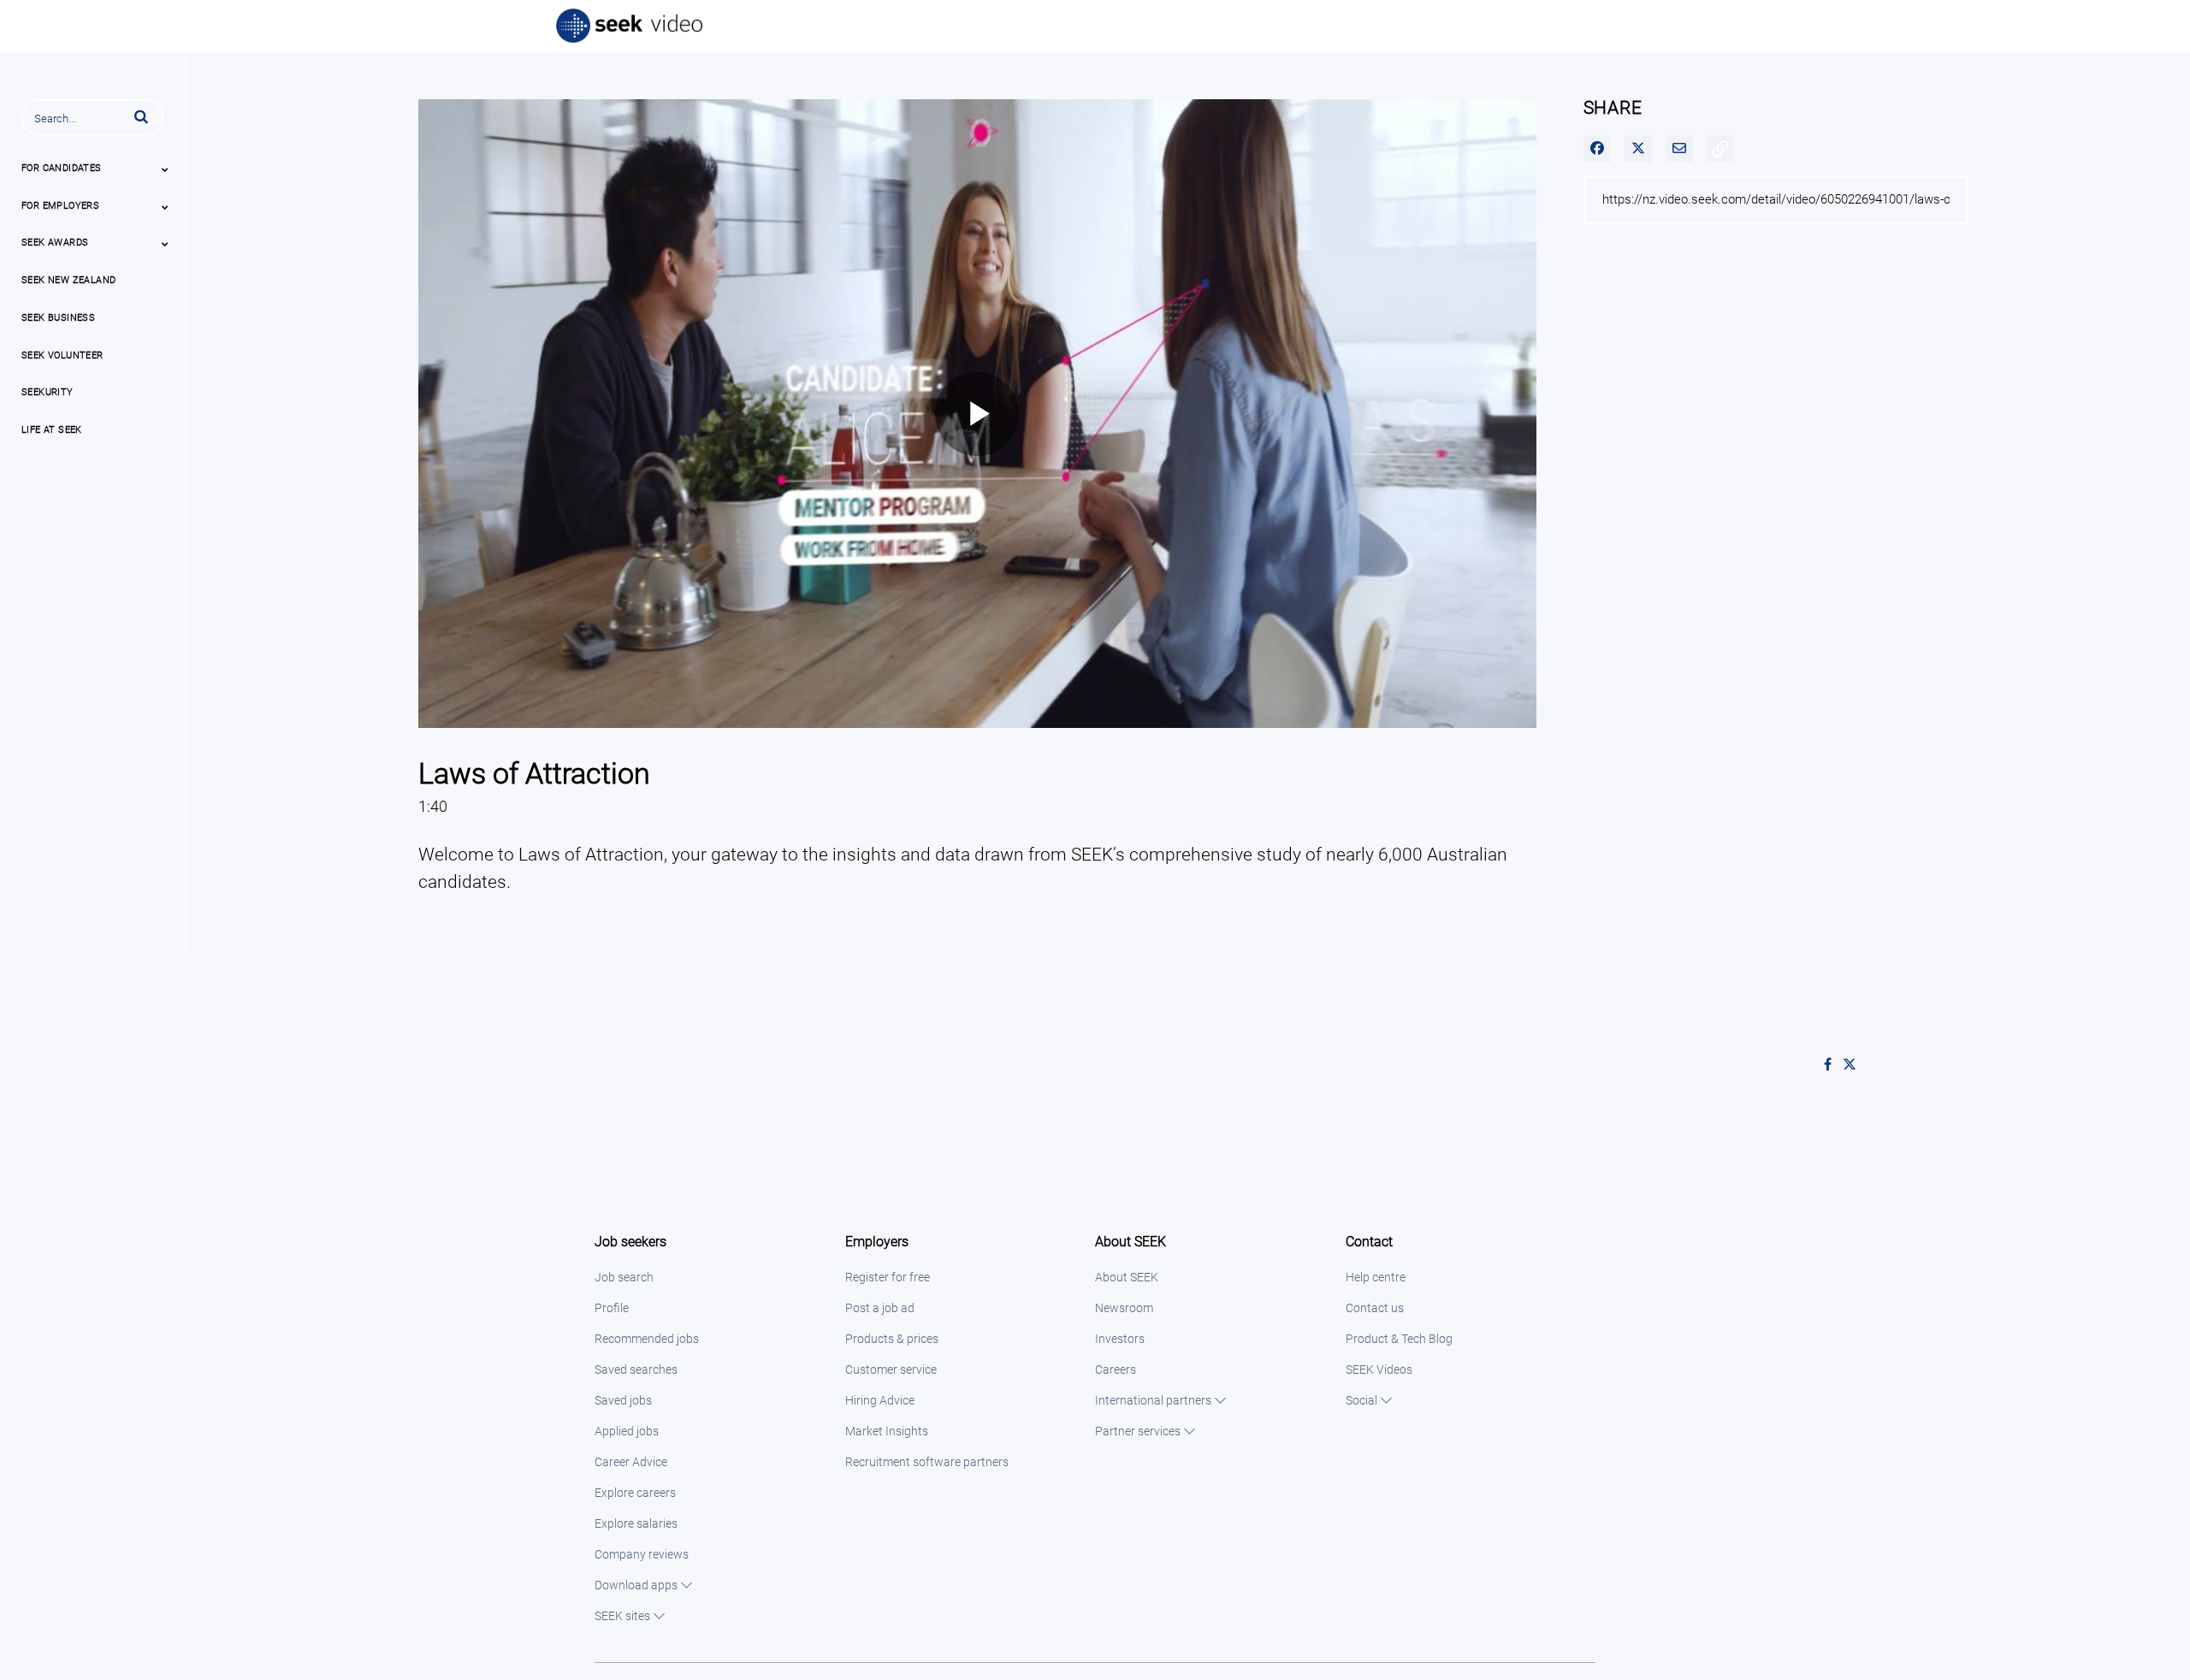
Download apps (636, 1585)
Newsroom (1124, 1308)
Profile (612, 1308)
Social (1361, 1400)
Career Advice (631, 1462)
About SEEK (1127, 1277)
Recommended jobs (647, 1339)
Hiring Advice (880, 1400)
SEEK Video (630, 26)
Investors (1120, 1339)
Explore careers (635, 1493)
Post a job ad (880, 1308)
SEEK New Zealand (68, 280)
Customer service (891, 1369)
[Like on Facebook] (1833, 1065)
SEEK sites (622, 1616)
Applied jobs (627, 1431)
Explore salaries (636, 1523)
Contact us (1375, 1308)
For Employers (60, 206)
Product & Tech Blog (1399, 1339)
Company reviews (642, 1554)
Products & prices (892, 1339)
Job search (624, 1277)
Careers (1116, 1369)
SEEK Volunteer (62, 355)
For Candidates (62, 168)
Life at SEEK (52, 430)
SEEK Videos (1379, 1369)
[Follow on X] (1854, 1065)
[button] (141, 116)
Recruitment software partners (927, 1462)
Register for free (888, 1277)
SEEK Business (58, 318)
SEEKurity (47, 392)
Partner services (1138, 1431)
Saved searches (636, 1369)
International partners (1153, 1400)
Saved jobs (623, 1400)
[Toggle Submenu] (165, 169)
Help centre (1376, 1277)
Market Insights (887, 1431)
